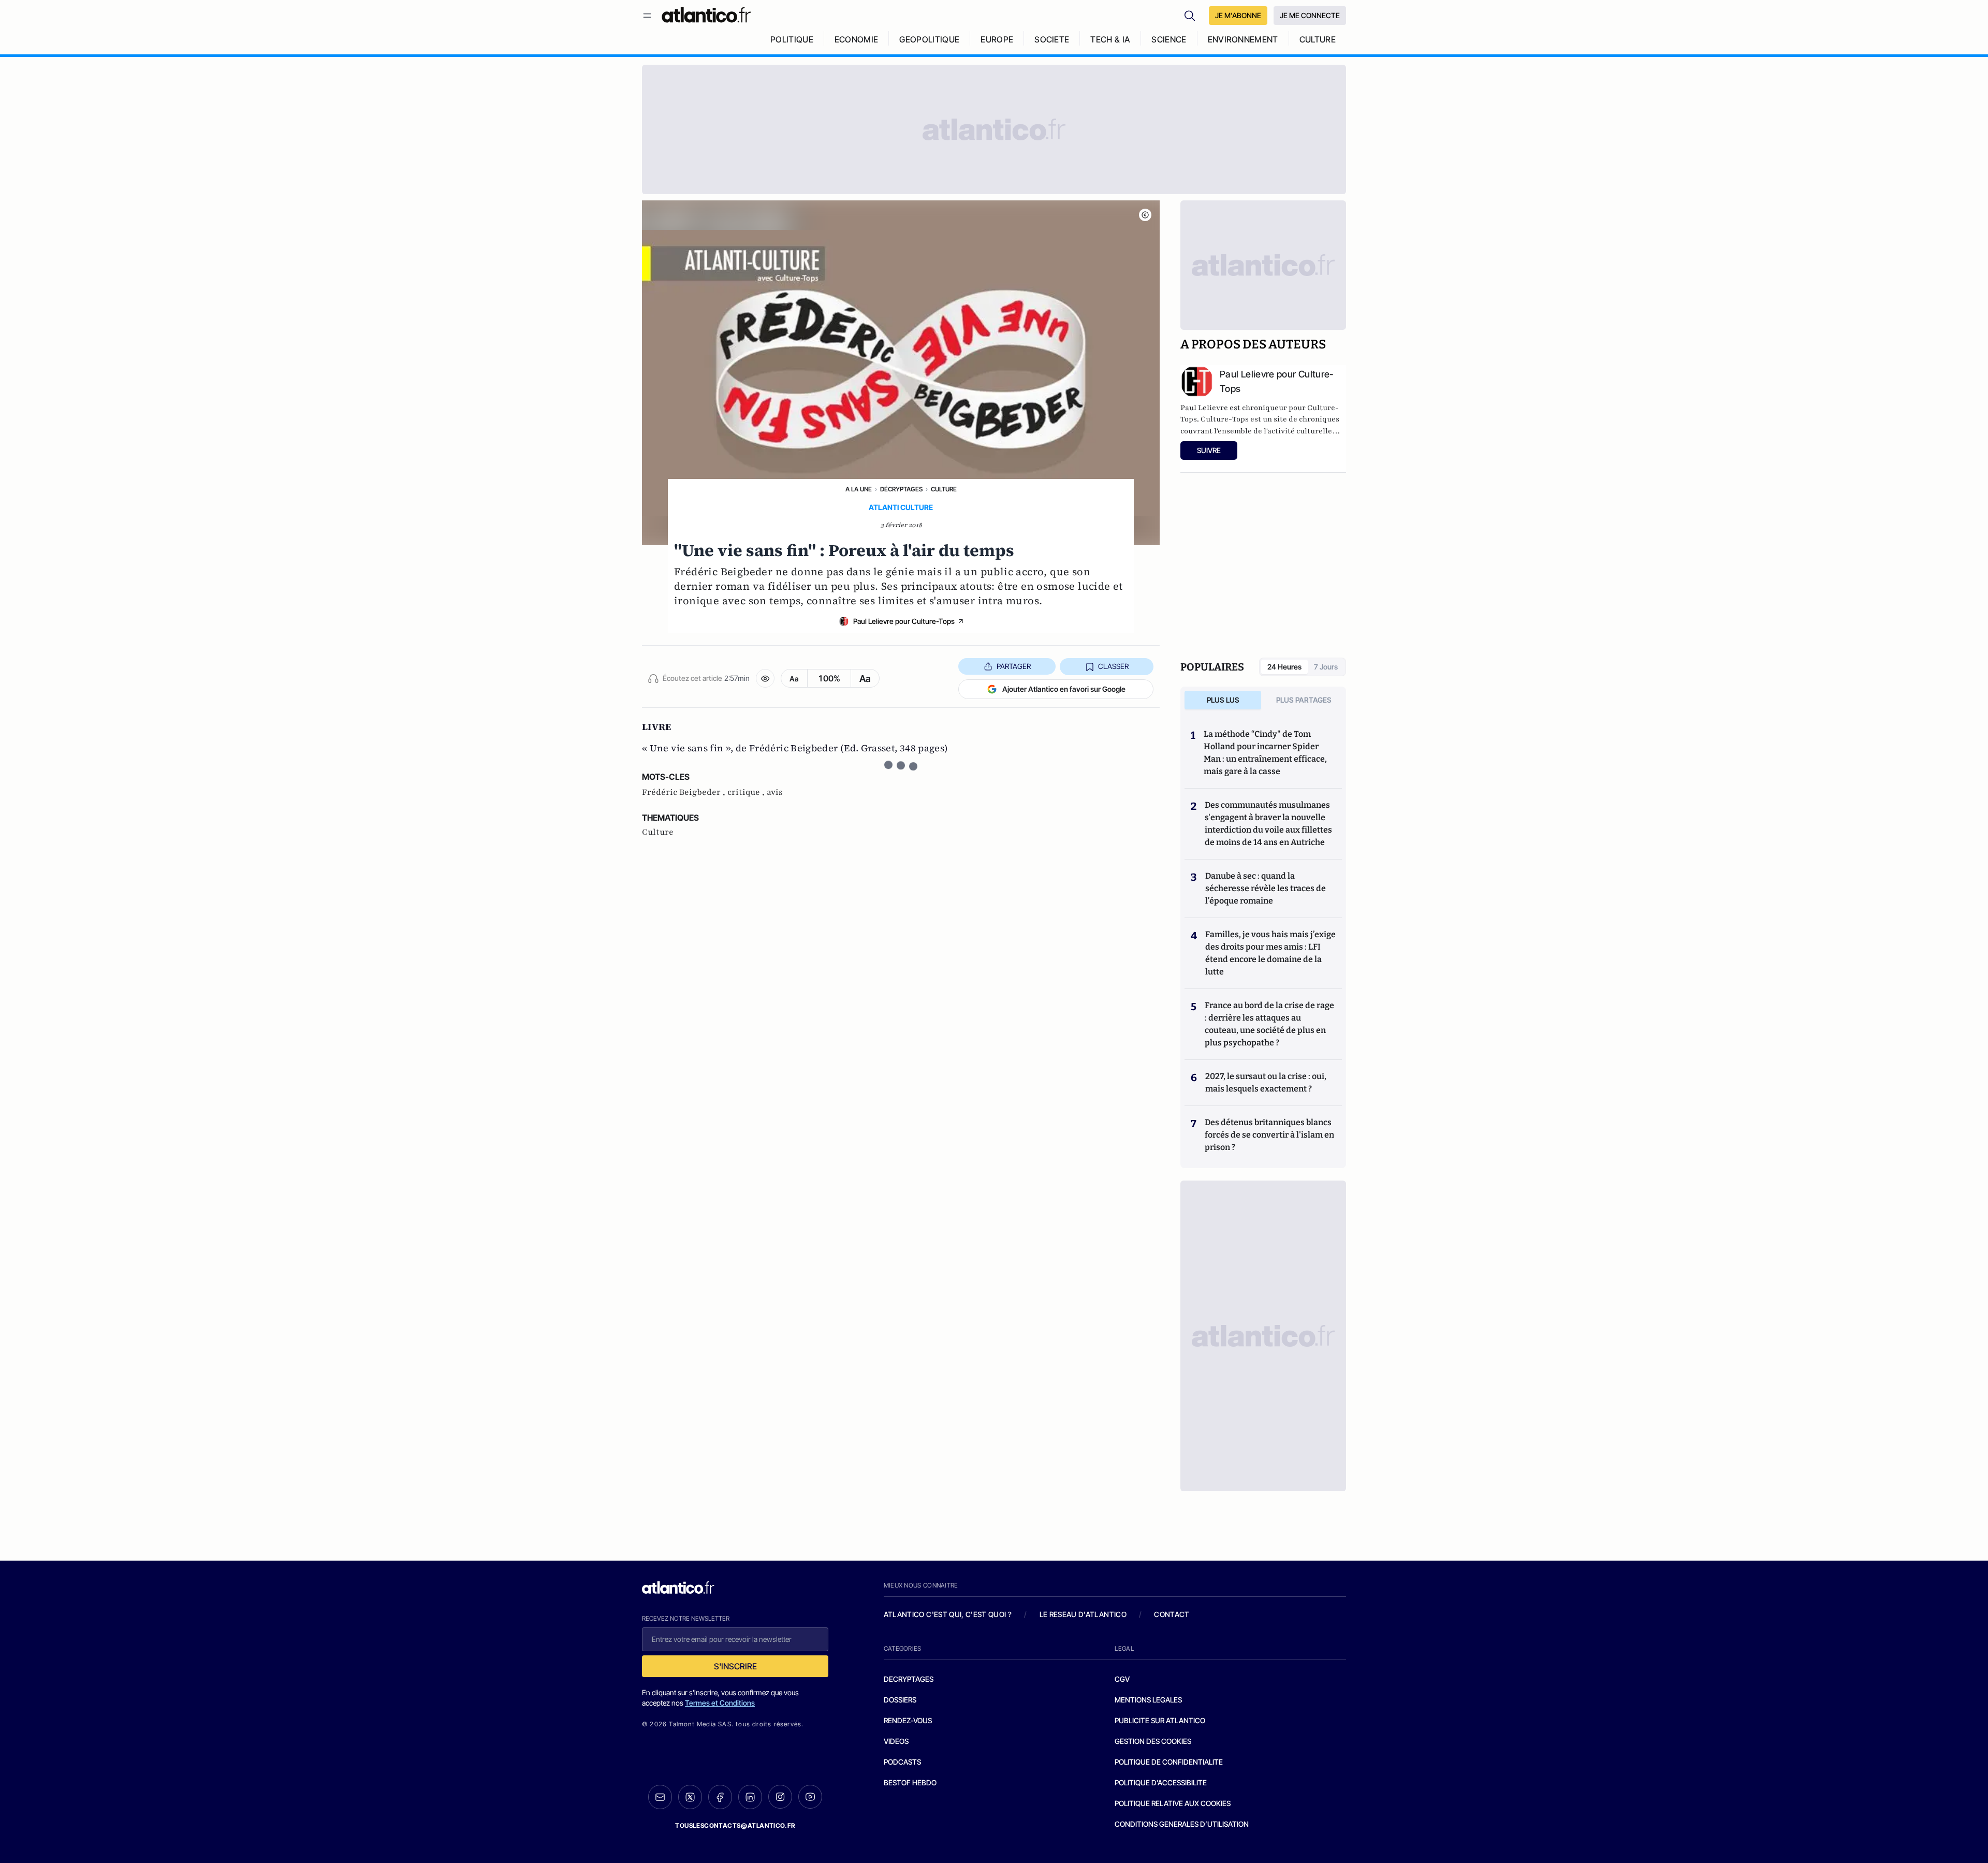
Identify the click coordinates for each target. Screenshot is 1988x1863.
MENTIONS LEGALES (1148, 1700)
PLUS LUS (1223, 700)
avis (775, 792)
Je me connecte (1310, 15)
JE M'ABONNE (1238, 15)
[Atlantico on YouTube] (810, 1797)
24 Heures (1284, 667)
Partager (1014, 666)
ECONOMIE (857, 39)
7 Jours (1326, 667)
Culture (944, 489)
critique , (747, 792)
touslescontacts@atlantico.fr (735, 1825)
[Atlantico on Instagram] (780, 1797)
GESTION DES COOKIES (1153, 1741)
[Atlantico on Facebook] (720, 1797)
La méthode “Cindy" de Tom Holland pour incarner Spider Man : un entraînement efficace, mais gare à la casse (1265, 753)
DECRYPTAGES (909, 1679)
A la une (859, 489)
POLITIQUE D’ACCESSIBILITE (1161, 1782)
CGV (1122, 1679)
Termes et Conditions (720, 1703)
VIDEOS (896, 1741)
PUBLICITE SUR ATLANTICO (1160, 1720)
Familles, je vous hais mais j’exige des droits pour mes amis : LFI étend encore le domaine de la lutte (1270, 953)
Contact (1172, 1614)
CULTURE (1318, 39)
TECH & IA (1110, 39)
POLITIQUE (792, 39)
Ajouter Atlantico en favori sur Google (1064, 689)
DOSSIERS (900, 1700)
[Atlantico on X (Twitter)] (690, 1797)
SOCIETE (1052, 39)
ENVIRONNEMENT (1243, 39)
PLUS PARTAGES (1304, 700)
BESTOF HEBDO (910, 1782)
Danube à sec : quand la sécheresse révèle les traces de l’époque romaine (1266, 888)
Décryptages (901, 489)
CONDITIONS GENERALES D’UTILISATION (1182, 1824)
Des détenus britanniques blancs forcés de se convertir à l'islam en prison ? (1269, 1135)
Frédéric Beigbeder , (685, 792)
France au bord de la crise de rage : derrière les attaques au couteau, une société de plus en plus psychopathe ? (1269, 1024)
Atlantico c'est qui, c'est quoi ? (948, 1614)
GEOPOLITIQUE (929, 39)
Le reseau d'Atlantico (1083, 1614)
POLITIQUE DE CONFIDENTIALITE (1169, 1762)
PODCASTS (902, 1762)
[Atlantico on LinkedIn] (750, 1797)
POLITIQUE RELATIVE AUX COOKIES (1173, 1803)
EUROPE (997, 39)
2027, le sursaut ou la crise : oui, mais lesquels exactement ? (1266, 1082)
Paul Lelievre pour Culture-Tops (904, 621)
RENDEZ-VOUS (908, 1720)
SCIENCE (1169, 39)
